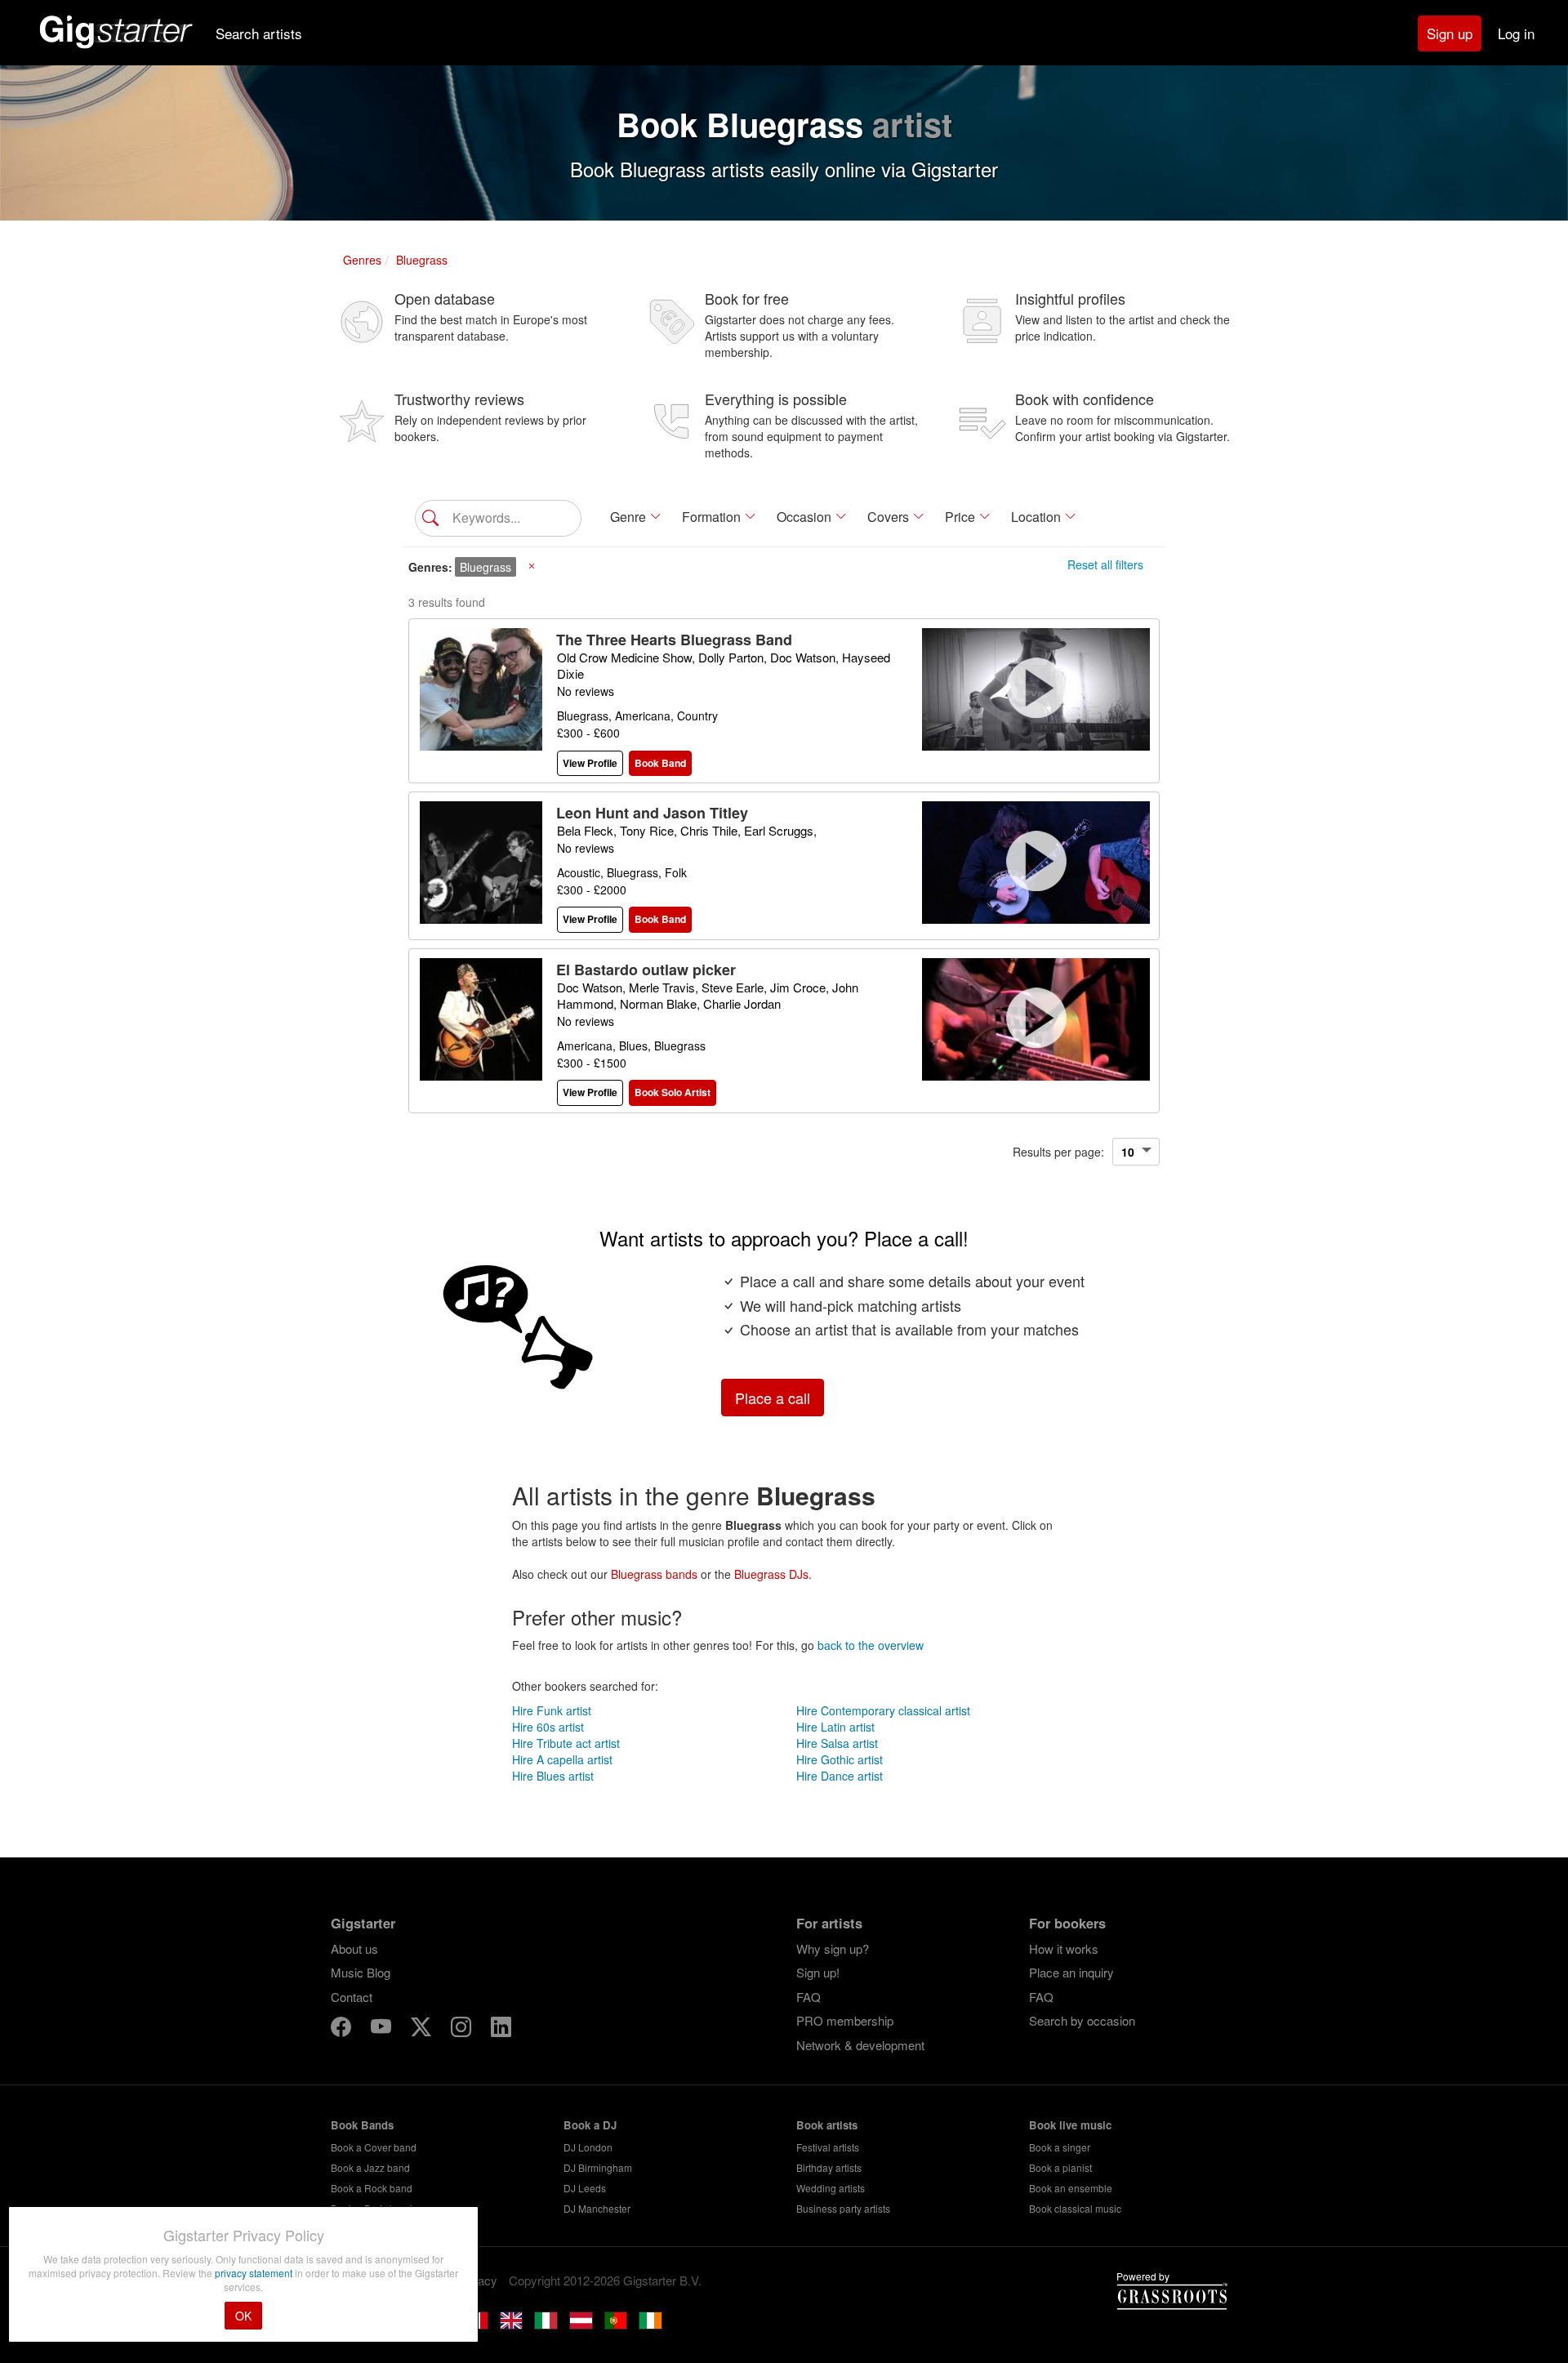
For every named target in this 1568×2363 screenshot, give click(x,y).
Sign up (1450, 33)
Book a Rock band (372, 2188)
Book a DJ (590, 2125)
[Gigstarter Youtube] (383, 2029)
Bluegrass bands (654, 1574)
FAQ (808, 1997)
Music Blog (361, 1972)
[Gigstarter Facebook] (343, 2029)
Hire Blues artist (553, 1776)
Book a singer (1060, 2147)
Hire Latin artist (835, 1727)
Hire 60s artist (548, 1727)
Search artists (259, 33)
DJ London (588, 2147)
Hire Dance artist (840, 1776)
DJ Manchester (597, 2208)
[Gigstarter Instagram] (463, 2029)
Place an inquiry (1071, 1972)
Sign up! (818, 1972)
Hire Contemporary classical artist (883, 1710)
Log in (1516, 33)
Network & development (860, 2045)
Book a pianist (1060, 2167)
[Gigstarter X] (423, 2029)
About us (354, 1948)
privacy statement (255, 2273)
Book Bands (362, 2125)
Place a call (773, 1398)
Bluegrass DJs (771, 1574)
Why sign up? (833, 1948)
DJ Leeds (585, 2188)
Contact (352, 1997)
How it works (1064, 1948)
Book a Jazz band (370, 2167)
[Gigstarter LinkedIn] (501, 2029)
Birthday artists (829, 2167)
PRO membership (845, 2020)
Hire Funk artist (552, 1710)
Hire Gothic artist (840, 1759)
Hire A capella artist (562, 1759)
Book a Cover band (374, 2147)
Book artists (827, 2125)
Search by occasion (1082, 2020)
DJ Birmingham (598, 2167)
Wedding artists (831, 2188)
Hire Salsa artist (837, 1743)
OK (243, 2316)
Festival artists (828, 2147)
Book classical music (1075, 2208)
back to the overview (871, 1645)
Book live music (1070, 2125)
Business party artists (843, 2208)
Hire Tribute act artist (566, 1743)
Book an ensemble (1071, 2188)
